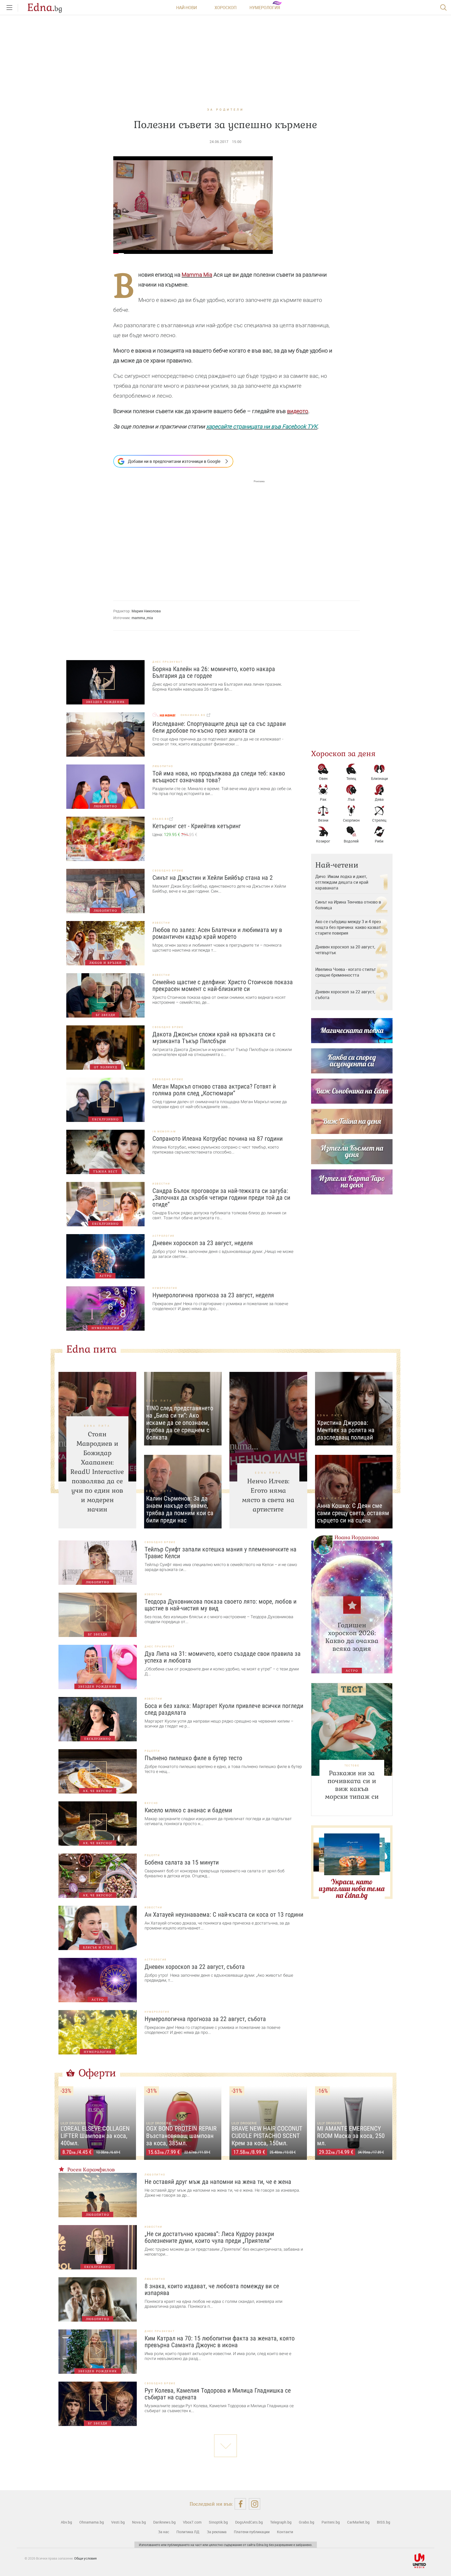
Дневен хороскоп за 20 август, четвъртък (345, 950)
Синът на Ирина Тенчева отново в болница (348, 905)
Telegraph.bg (281, 2522)
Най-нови (186, 8)
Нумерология (265, 8)
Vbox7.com (192, 2522)
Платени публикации (252, 2532)
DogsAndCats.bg (249, 2522)
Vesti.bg (118, 2522)
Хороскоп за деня (343, 754)
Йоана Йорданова (357, 1537)
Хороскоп (225, 8)
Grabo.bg (307, 2522)
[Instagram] (255, 2504)
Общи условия (85, 2558)
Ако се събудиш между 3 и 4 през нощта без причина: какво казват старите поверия (348, 927)
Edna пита (91, 1349)
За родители (225, 109)
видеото (298, 411)
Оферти (97, 2073)
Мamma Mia (197, 275)
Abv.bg (66, 2522)
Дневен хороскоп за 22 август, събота (345, 995)
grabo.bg (161, 819)
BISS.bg (384, 2522)
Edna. (45, 8)
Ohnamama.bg (92, 2522)
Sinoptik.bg (218, 2522)
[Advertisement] (189, 535)
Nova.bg (139, 2522)
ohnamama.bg (194, 715)
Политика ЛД (188, 2532)
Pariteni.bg (331, 2522)
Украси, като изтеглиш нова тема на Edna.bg (352, 1888)
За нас (164, 2532)
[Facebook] (240, 2504)
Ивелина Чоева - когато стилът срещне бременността (346, 972)
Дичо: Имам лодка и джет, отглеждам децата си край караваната (342, 882)
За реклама (217, 2532)
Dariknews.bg (164, 2522)
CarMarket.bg (358, 2522)
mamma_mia (142, 618)
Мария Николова (146, 611)
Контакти (285, 2532)
